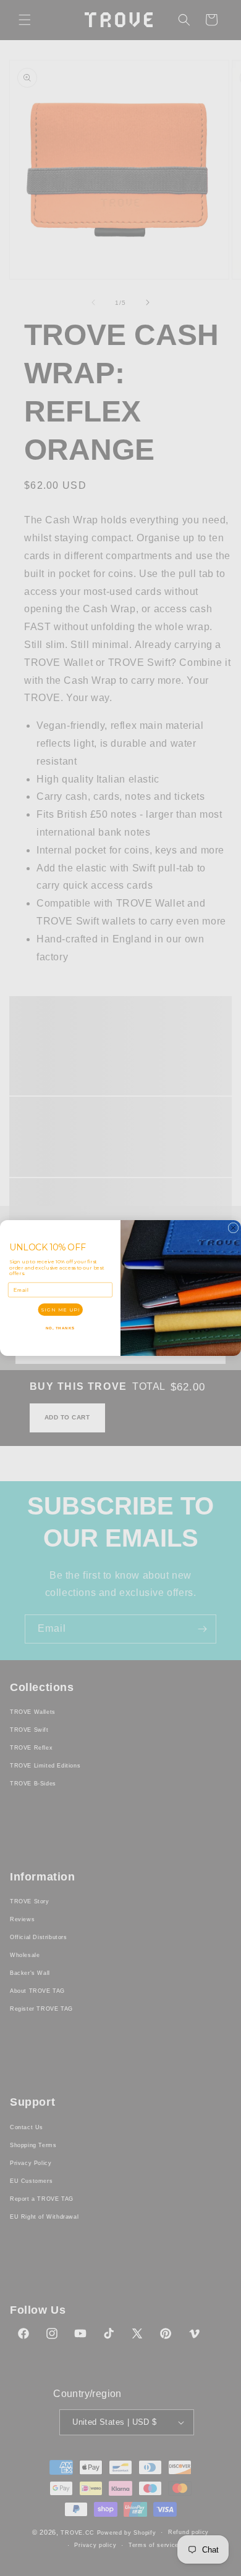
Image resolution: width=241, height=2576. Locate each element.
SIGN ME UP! (60, 1310)
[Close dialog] (233, 1228)
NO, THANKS (61, 1328)
